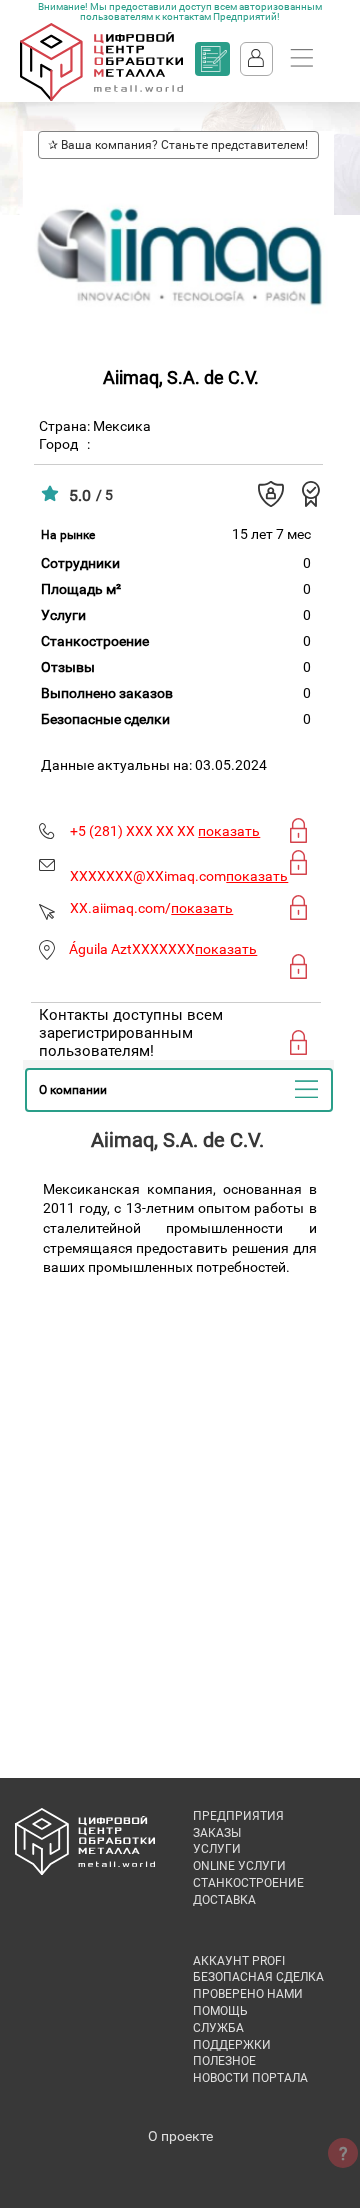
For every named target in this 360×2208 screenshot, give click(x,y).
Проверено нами (248, 1994)
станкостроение (248, 1883)
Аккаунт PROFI (239, 1961)
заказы (217, 1833)
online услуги (239, 1866)
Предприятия (238, 1816)
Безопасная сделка (258, 1977)
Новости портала (250, 2078)
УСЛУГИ (217, 1849)
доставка (224, 1900)
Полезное (224, 2061)
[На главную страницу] (101, 97)
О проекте (180, 2136)
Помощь (220, 2011)
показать (229, 831)
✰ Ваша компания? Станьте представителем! (178, 145)
